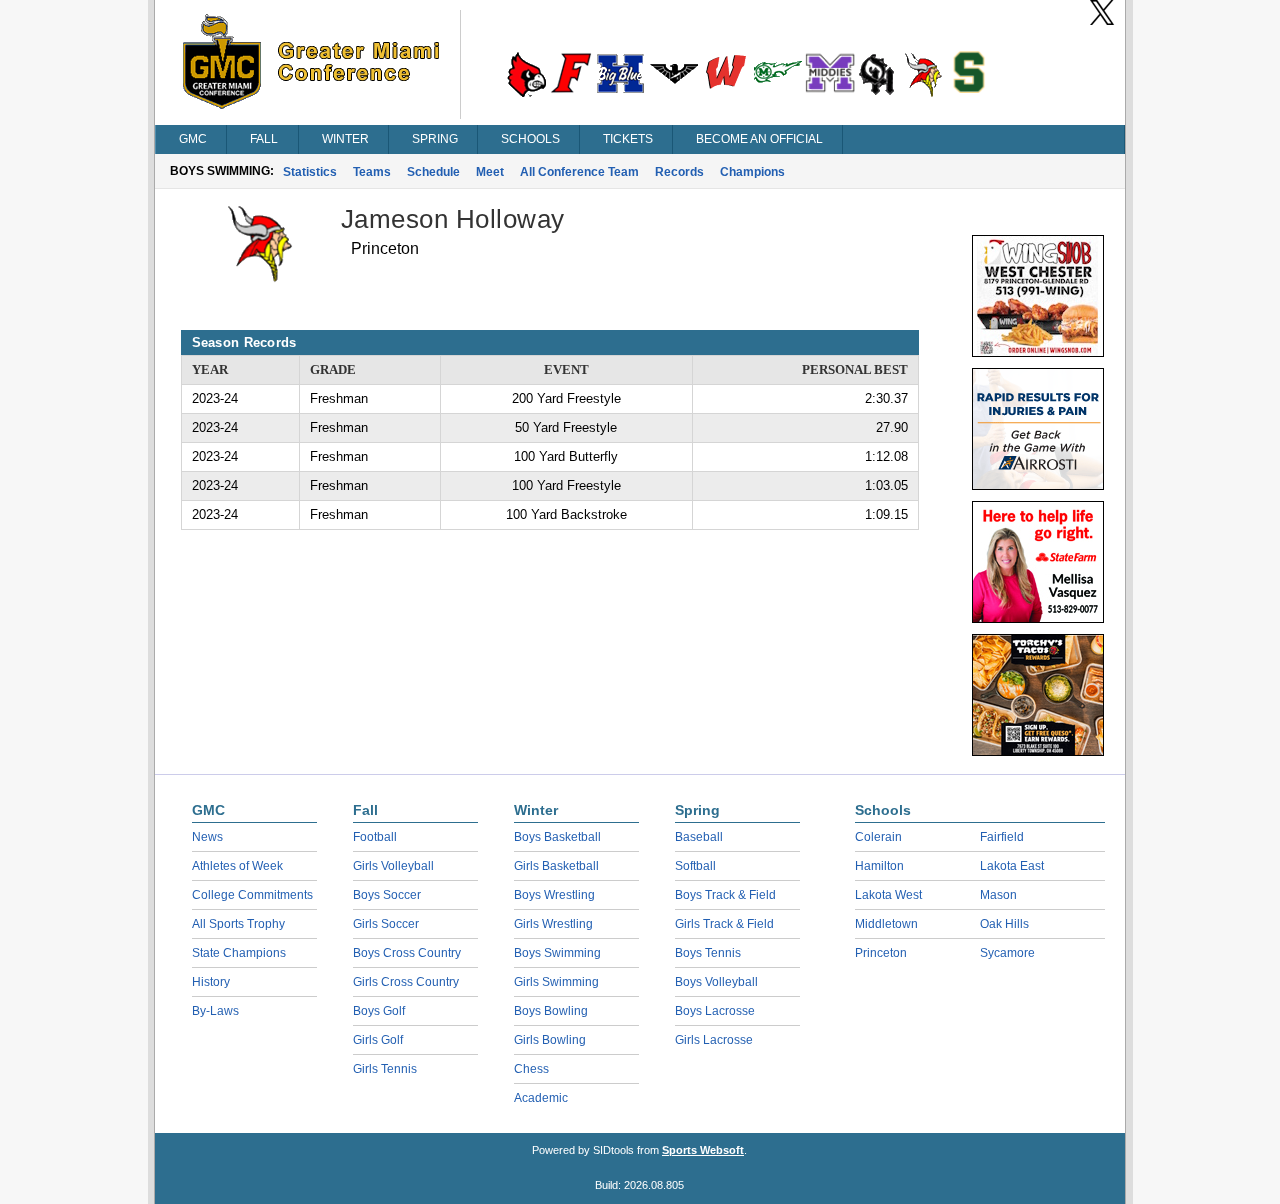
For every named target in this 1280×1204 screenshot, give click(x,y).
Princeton (881, 953)
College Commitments (252, 895)
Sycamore (1007, 953)
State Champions (239, 953)
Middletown (886, 924)
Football (375, 837)
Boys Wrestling (554, 895)
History (211, 982)
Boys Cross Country (407, 953)
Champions (752, 172)
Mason (998, 895)
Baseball (699, 837)
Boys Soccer (387, 895)
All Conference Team (579, 172)
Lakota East (1012, 866)
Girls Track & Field (724, 924)
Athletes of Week (237, 866)
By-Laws (215, 1011)
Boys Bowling (551, 1011)
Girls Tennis (385, 1069)
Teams (372, 172)
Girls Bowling (550, 1040)
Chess (531, 1069)
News (207, 837)
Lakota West (888, 895)
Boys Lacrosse (715, 1011)
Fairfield (1002, 837)
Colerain (878, 837)
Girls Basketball (556, 866)
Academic (541, 1098)
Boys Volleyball (716, 982)
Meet (490, 172)
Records (679, 172)
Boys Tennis (708, 953)
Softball (695, 866)
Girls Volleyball (393, 866)
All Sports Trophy (238, 924)
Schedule (433, 172)
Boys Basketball (557, 837)
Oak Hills (1004, 924)
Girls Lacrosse (714, 1040)
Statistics (310, 172)
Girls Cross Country (406, 982)
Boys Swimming (557, 953)
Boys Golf (379, 1011)
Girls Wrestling (553, 924)
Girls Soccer (386, 924)
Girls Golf (378, 1040)
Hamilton (879, 866)
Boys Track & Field (725, 895)
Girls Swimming (556, 982)
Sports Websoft (703, 1150)
